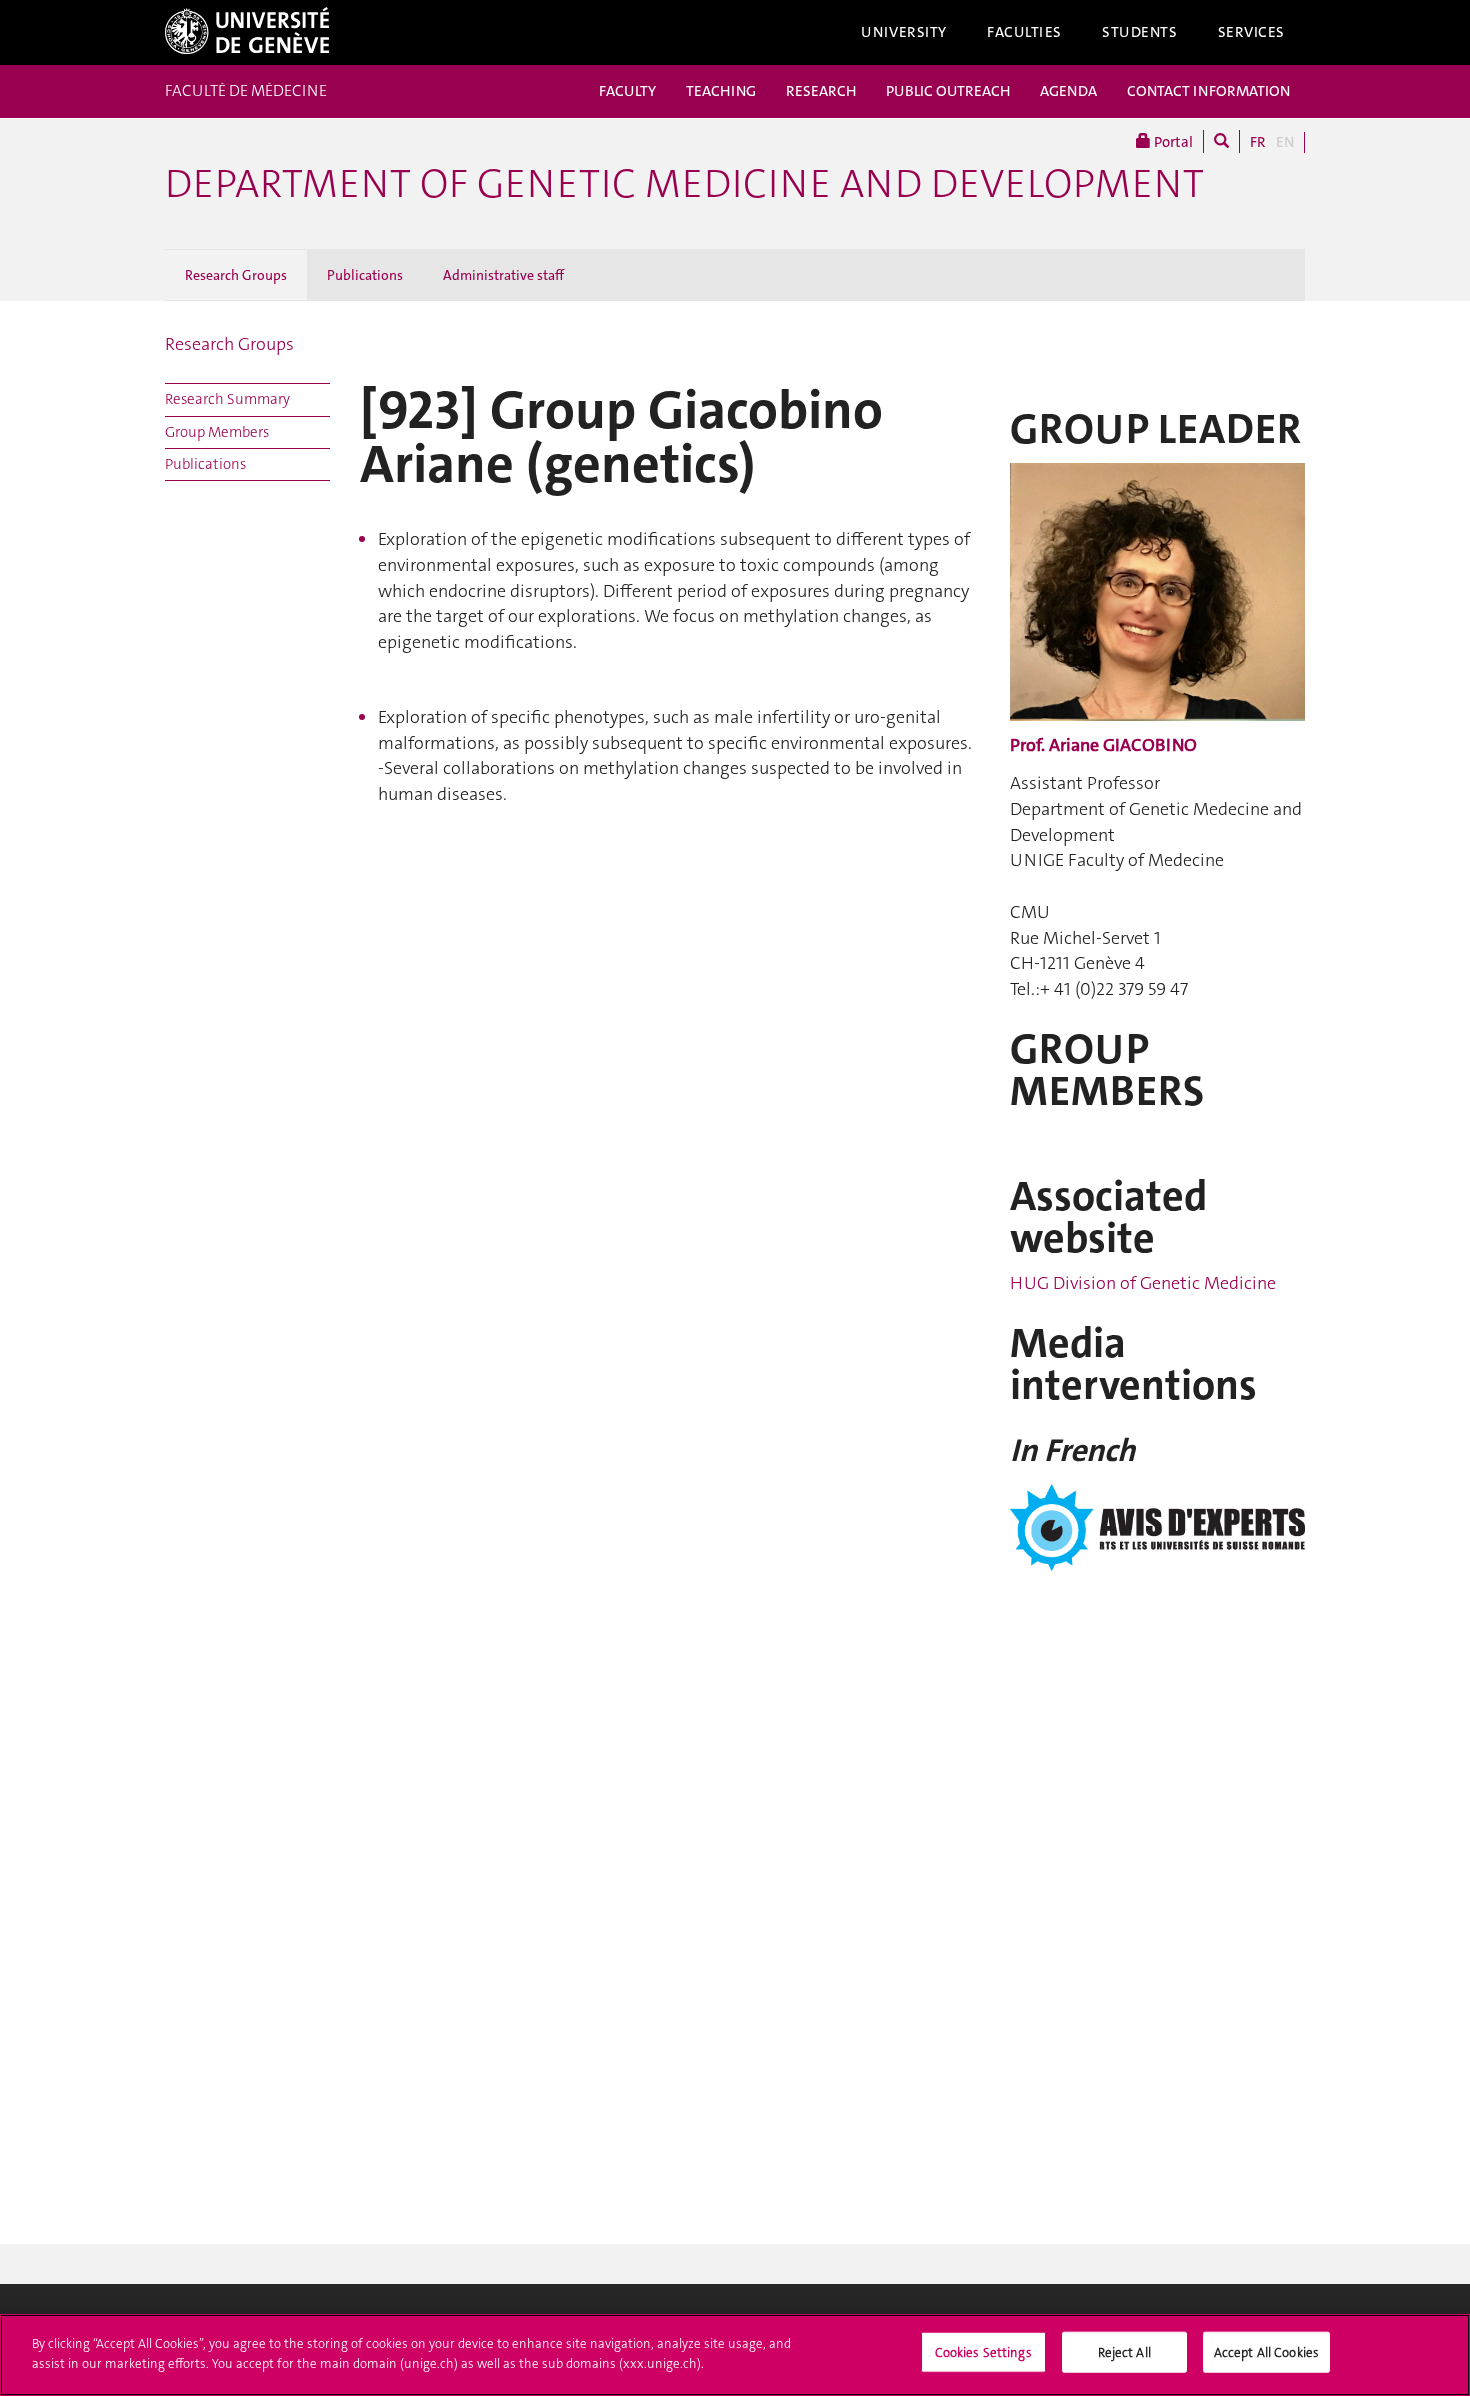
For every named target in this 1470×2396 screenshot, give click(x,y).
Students (1140, 32)
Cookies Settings (983, 2352)
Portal (1172, 142)
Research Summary (227, 399)
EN (1285, 142)
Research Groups (236, 275)
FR (1258, 142)
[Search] (1221, 141)
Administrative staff (503, 275)
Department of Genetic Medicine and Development (684, 184)
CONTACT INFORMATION (1208, 91)
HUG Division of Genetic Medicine (1143, 1283)
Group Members (217, 432)
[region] (735, 2355)
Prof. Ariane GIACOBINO (1103, 745)
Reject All (1124, 2352)
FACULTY (627, 91)
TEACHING (721, 91)
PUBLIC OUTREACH (948, 91)
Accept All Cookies (1266, 2352)
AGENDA (1068, 91)
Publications (365, 275)
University (904, 32)
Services (1252, 32)
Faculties (1024, 32)
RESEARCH (821, 91)
